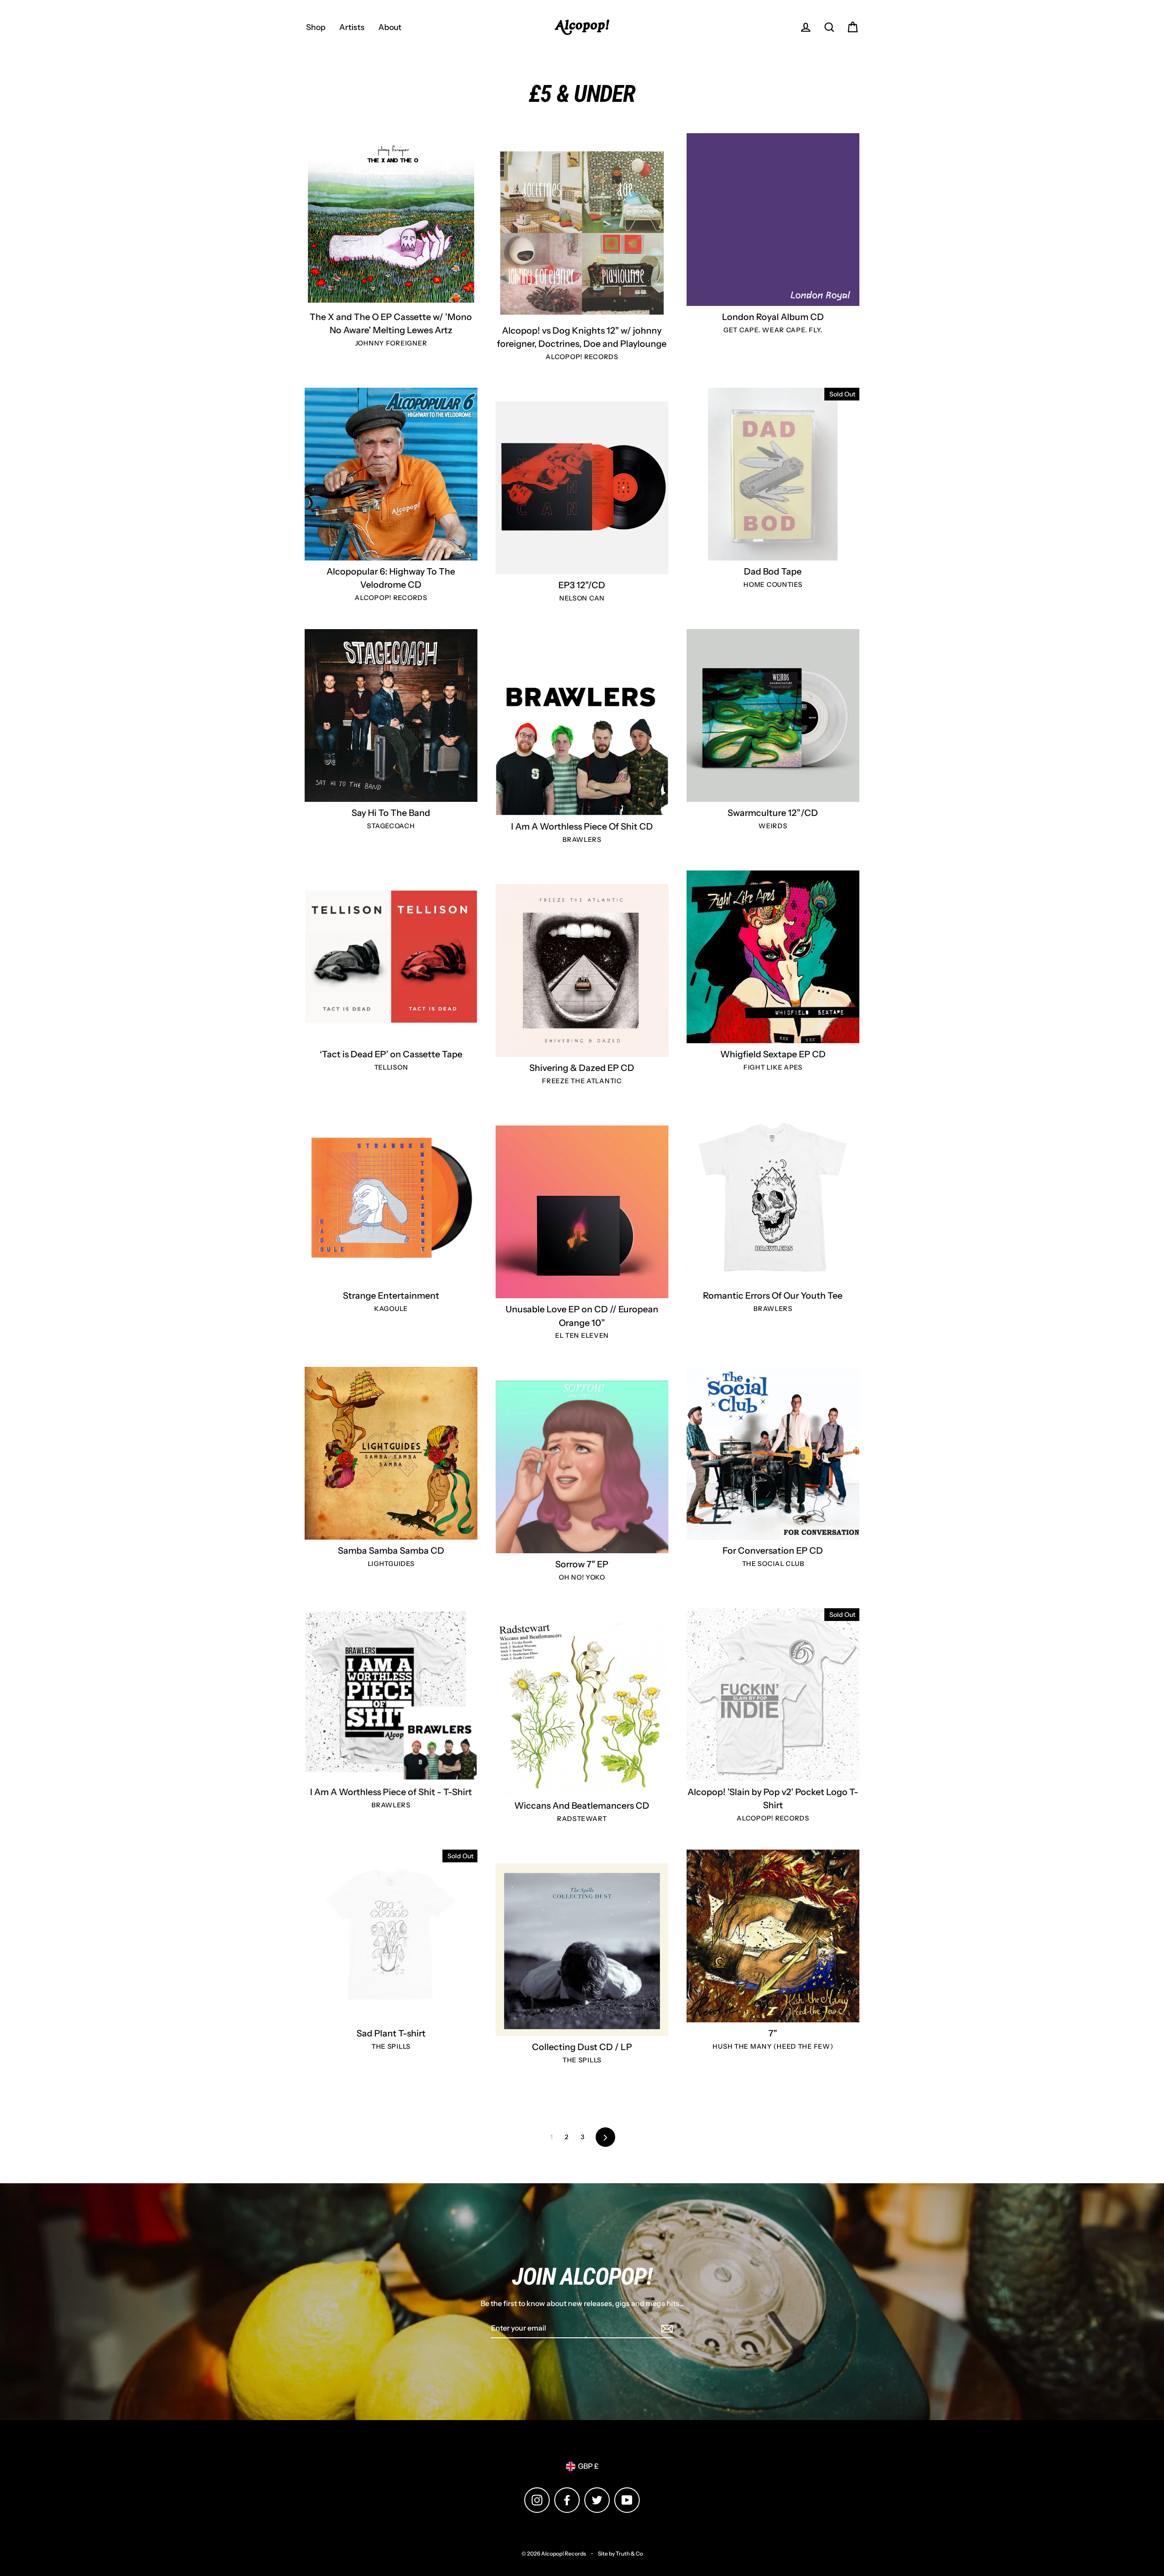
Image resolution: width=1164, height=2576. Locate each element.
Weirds (773, 826)
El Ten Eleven (582, 1336)
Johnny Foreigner (391, 343)
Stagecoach (391, 826)
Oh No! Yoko (582, 1577)
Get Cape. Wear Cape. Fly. (773, 330)
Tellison (391, 1067)
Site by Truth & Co (620, 2553)
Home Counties (773, 585)
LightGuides (391, 1564)
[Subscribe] (666, 2329)
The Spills (391, 2046)
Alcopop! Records (582, 357)
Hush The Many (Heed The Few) (773, 2046)
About (390, 27)
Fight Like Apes (773, 1067)
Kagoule (391, 1309)
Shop (316, 27)
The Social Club (773, 1564)
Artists (352, 27)
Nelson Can (582, 598)
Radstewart (582, 1819)
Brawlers (582, 840)
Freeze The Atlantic (582, 1081)
